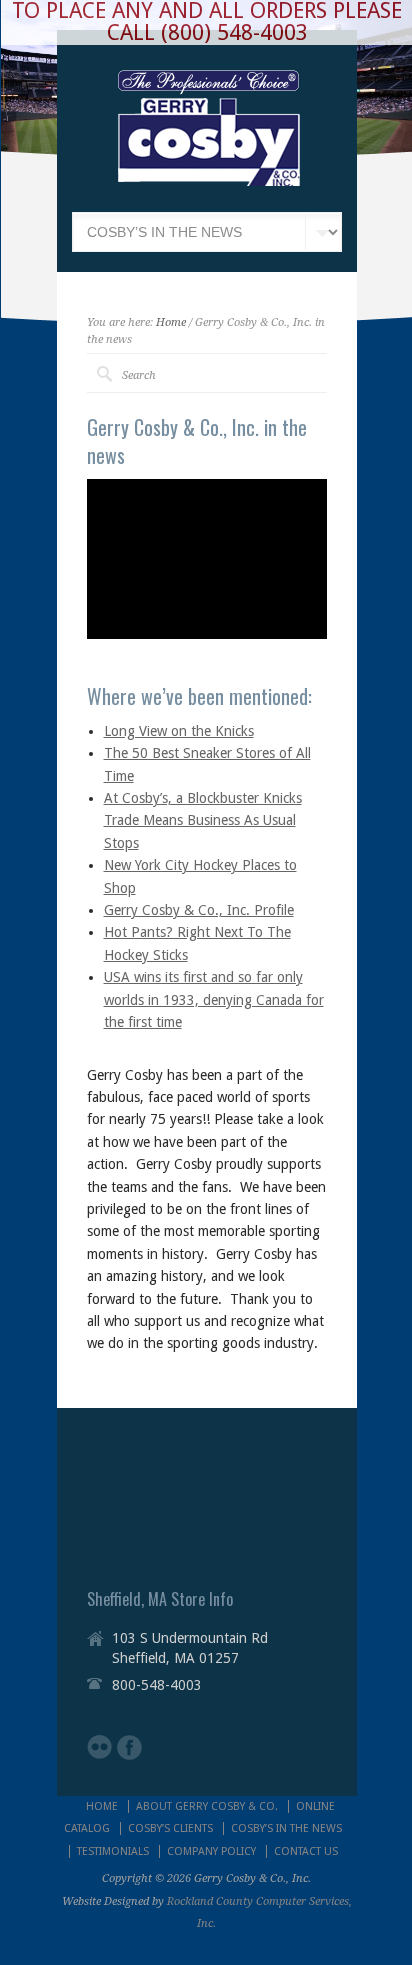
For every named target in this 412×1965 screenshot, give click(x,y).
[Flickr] (99, 1747)
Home (171, 322)
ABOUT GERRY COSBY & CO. (207, 1806)
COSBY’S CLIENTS (170, 1828)
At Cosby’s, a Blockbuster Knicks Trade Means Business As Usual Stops (203, 820)
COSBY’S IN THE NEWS (286, 1828)
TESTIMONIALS (113, 1851)
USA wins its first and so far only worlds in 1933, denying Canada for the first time (214, 999)
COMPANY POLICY (211, 1851)
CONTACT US (306, 1851)
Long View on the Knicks (179, 731)
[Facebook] (129, 1747)
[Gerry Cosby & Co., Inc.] (208, 181)
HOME (102, 1806)
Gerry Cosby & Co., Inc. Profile (199, 910)
